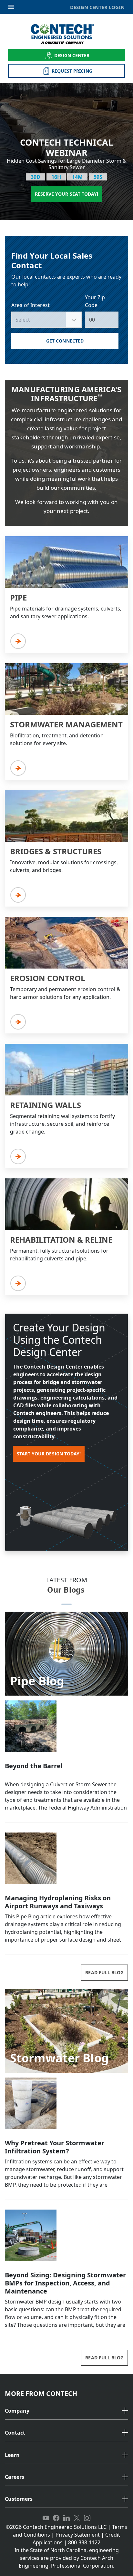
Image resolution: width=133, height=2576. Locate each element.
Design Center (72, 55)
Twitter (77, 2518)
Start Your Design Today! (49, 1454)
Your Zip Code (95, 301)
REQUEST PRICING (72, 71)
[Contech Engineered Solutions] (67, 34)
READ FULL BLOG (104, 1972)
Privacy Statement (78, 2535)
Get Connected (65, 341)
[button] (66, 2411)
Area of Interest (31, 305)
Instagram (87, 2518)
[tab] (66, 2411)
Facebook (56, 2518)
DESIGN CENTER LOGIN (97, 7)
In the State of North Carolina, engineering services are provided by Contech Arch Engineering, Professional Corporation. (67, 2558)
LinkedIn (66, 2518)
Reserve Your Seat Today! (66, 194)
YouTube (46, 2518)
